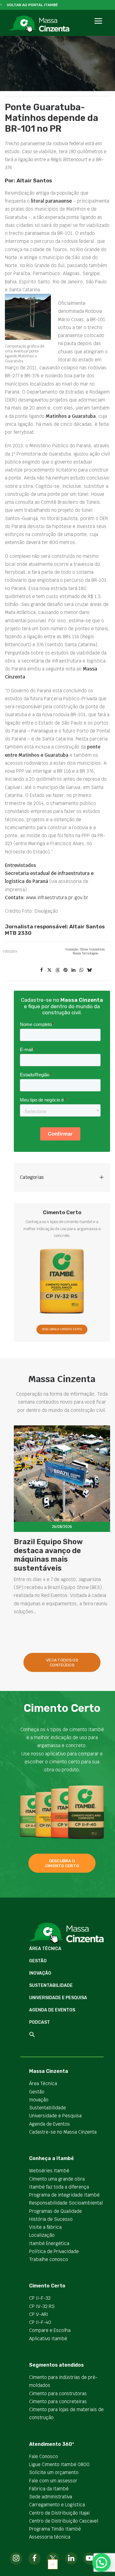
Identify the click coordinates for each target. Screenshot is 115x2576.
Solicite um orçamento (54, 2472)
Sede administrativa (51, 2497)
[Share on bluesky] (89, 970)
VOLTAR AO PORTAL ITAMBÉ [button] (32, 5)
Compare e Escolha (50, 2330)
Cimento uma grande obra (57, 2179)
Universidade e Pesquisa (58, 1998)
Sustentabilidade (51, 1985)
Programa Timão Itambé (55, 2529)
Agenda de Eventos (52, 2010)
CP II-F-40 (40, 2322)
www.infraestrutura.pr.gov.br (57, 898)
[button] (98, 28)
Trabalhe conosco (49, 2259)
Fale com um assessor (53, 2481)
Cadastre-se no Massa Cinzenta (63, 2132)
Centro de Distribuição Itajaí (59, 2513)
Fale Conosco (44, 2456)
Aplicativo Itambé (48, 2339)
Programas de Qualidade (56, 2211)
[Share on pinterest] (65, 970)
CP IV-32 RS (42, 2306)
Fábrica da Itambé (49, 2489)
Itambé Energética (49, 2243)
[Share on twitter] (49, 970)
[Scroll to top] (53, 2564)
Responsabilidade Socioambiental (66, 2203)
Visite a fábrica (45, 2227)
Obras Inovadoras (92, 949)
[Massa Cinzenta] (39, 24)
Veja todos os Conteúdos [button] (62, 1662)
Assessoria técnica (50, 2537)
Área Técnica (45, 1949)
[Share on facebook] (41, 970)
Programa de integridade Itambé (64, 2195)
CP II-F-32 (40, 2298)
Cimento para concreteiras (58, 2401)
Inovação (72, 949)
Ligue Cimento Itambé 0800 (59, 2464)
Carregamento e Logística (57, 2505)
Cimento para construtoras (58, 2393)
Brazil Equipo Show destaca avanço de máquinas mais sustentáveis (48, 1555)
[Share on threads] (57, 970)
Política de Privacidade (54, 2251)
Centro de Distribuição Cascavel (64, 2521)
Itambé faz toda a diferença (59, 2187)
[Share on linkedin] (73, 970)
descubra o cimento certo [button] (62, 1863)
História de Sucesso (51, 2219)
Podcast (40, 2022)
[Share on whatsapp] (81, 970)
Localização (42, 2235)
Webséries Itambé (49, 2171)
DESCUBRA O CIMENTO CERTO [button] (62, 1330)
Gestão (38, 1961)
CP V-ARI (39, 2314)
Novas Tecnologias (85, 953)
